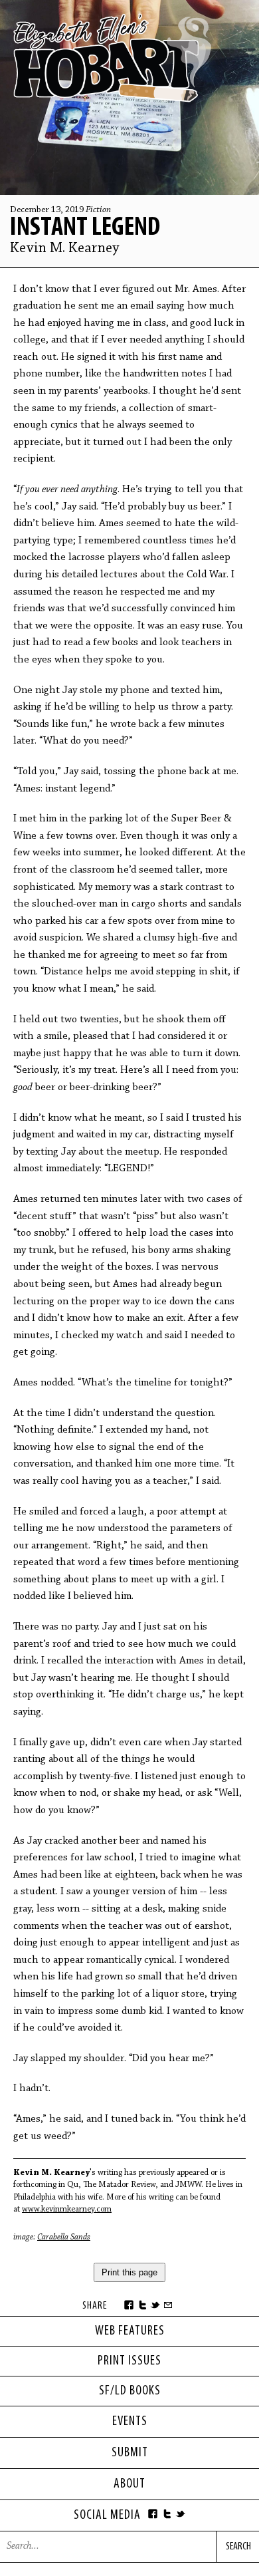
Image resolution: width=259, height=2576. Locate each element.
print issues (129, 2361)
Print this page (129, 2272)
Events (130, 2422)
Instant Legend (85, 228)
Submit (130, 2453)
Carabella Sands (64, 2237)
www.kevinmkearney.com (67, 2209)
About (129, 2484)
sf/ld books (130, 2391)
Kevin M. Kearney (65, 249)
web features (130, 2331)
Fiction (98, 210)
